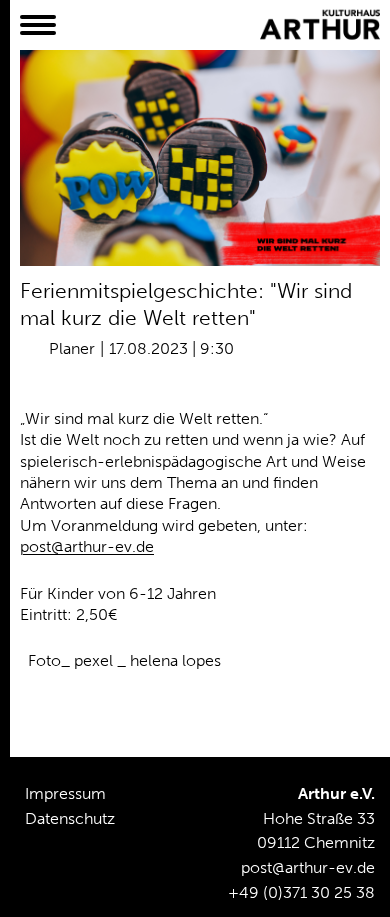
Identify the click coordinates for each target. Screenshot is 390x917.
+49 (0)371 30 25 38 (301, 892)
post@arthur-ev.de (87, 546)
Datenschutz (70, 818)
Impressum (65, 793)
